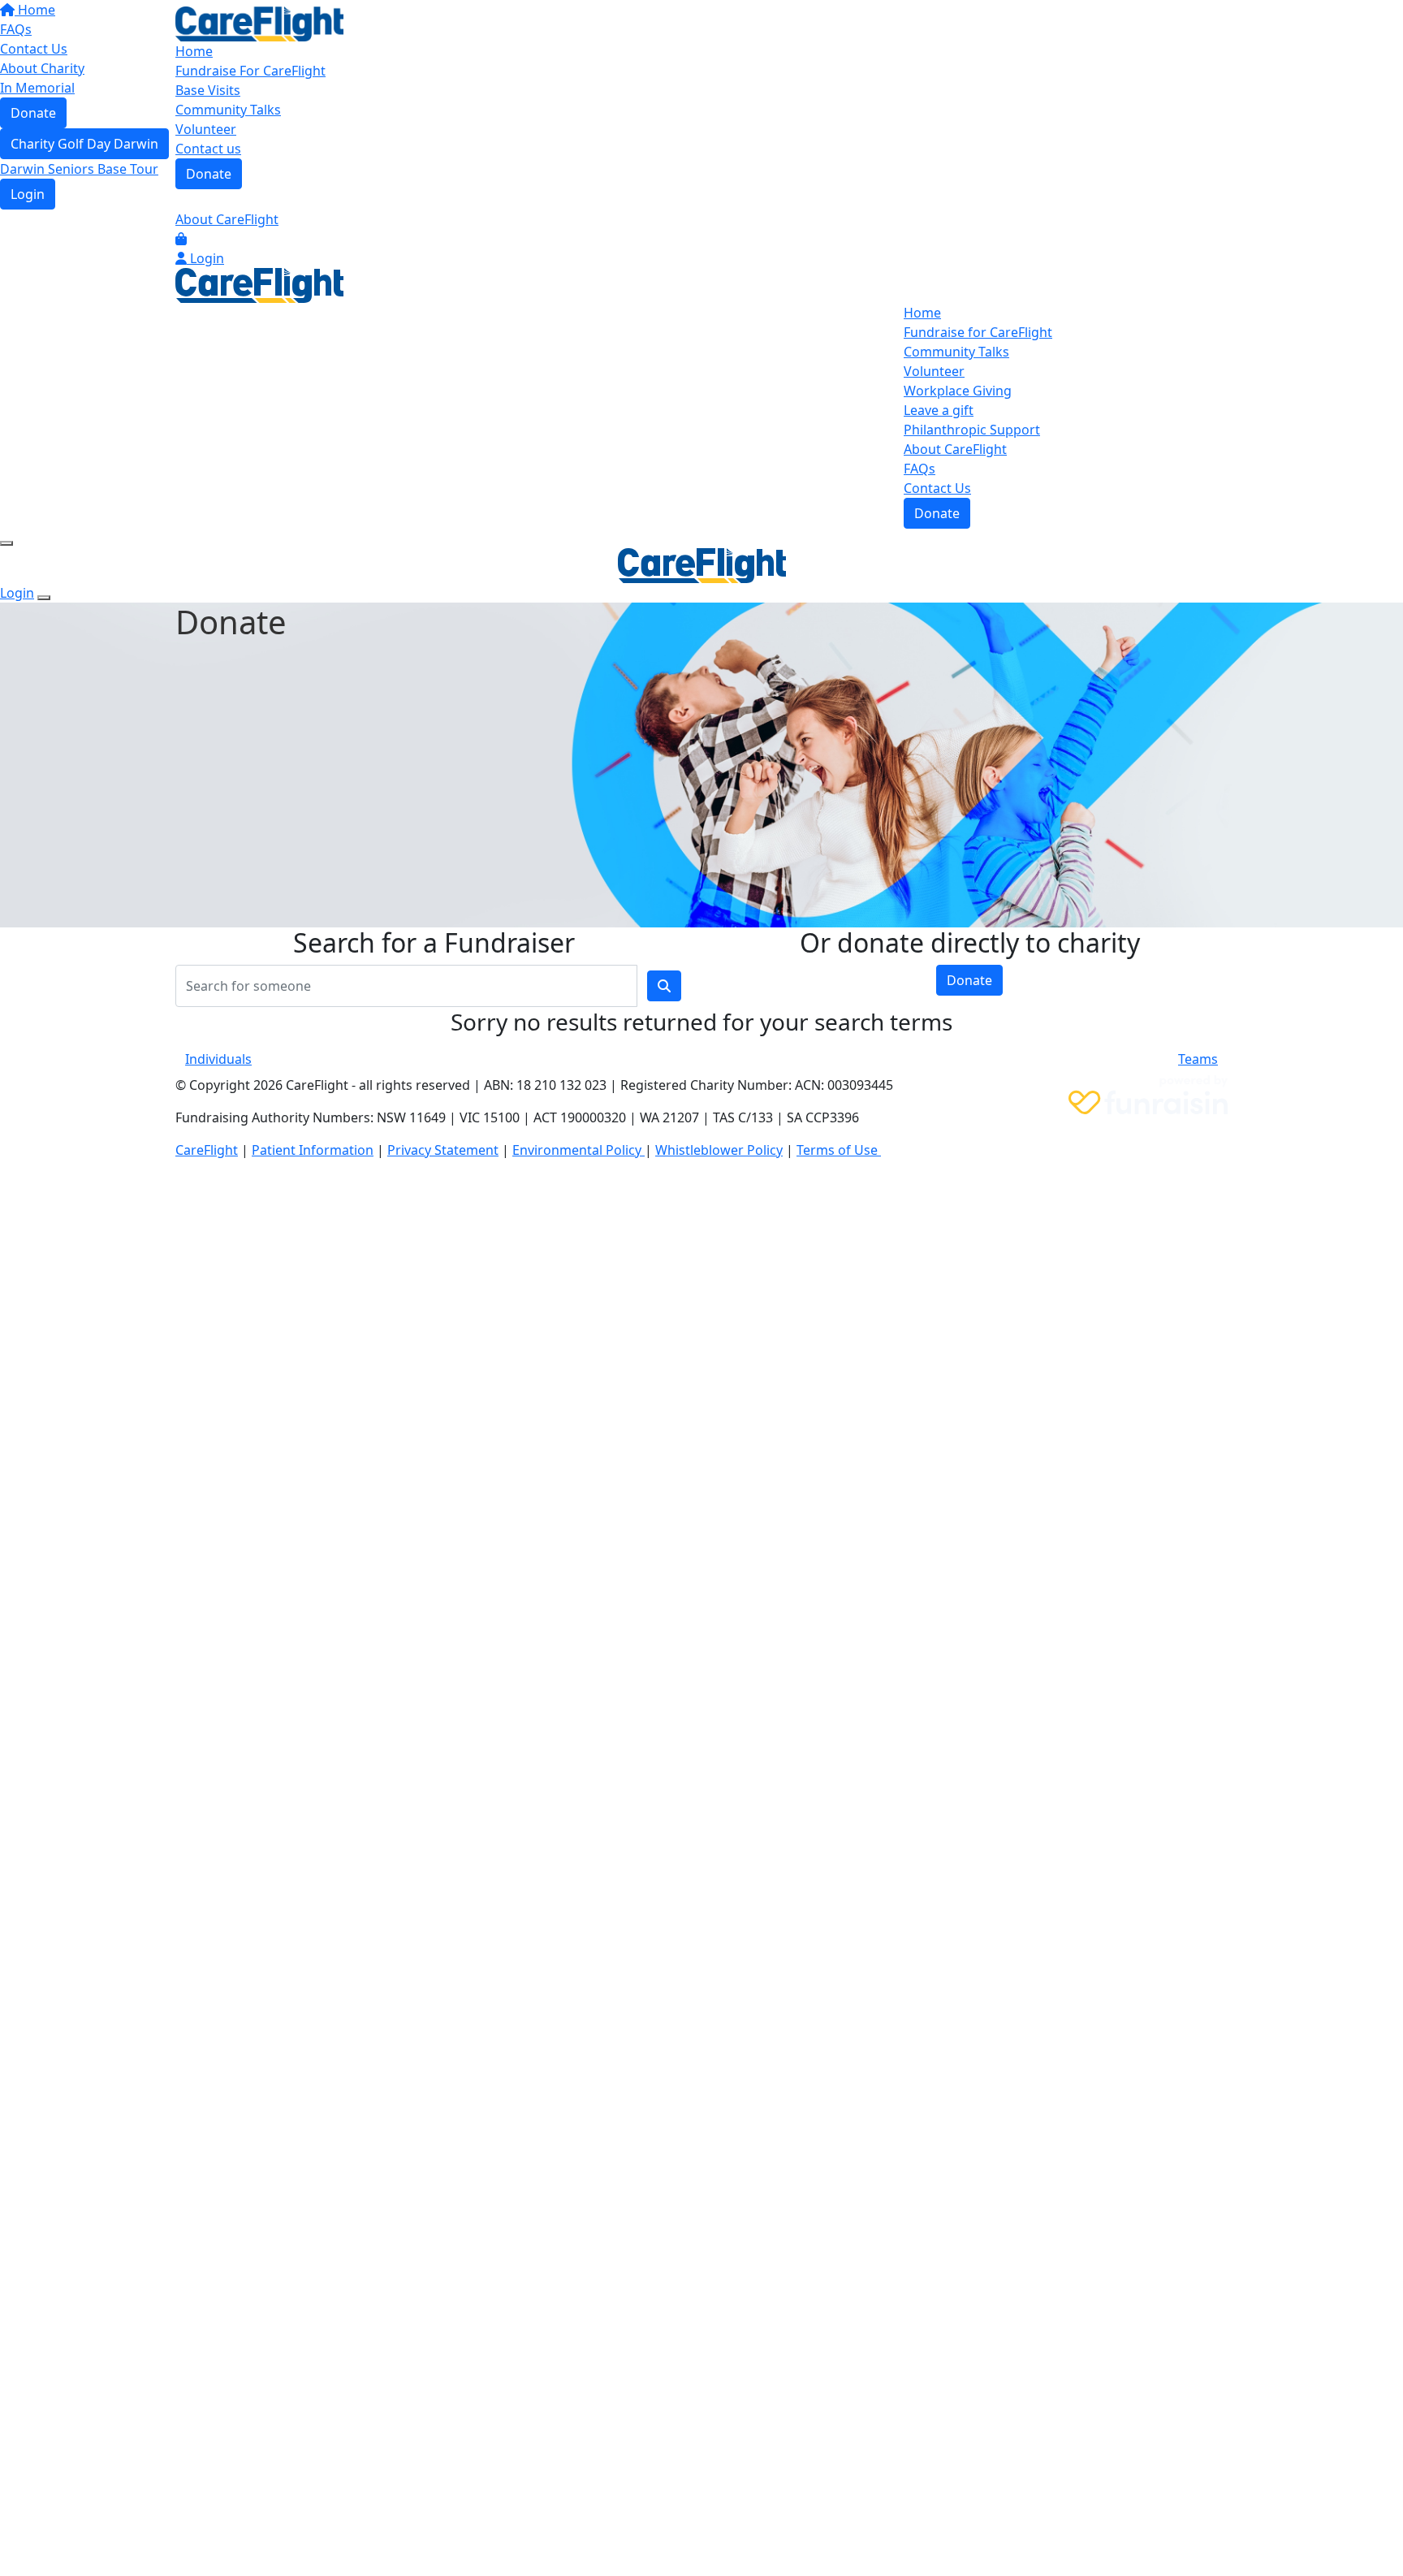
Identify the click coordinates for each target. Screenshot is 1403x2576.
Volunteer (206, 129)
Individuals (218, 1059)
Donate (209, 174)
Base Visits (208, 90)
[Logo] (259, 23)
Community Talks (228, 110)
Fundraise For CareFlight (250, 71)
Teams (1198, 1059)
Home (194, 51)
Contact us (208, 149)
